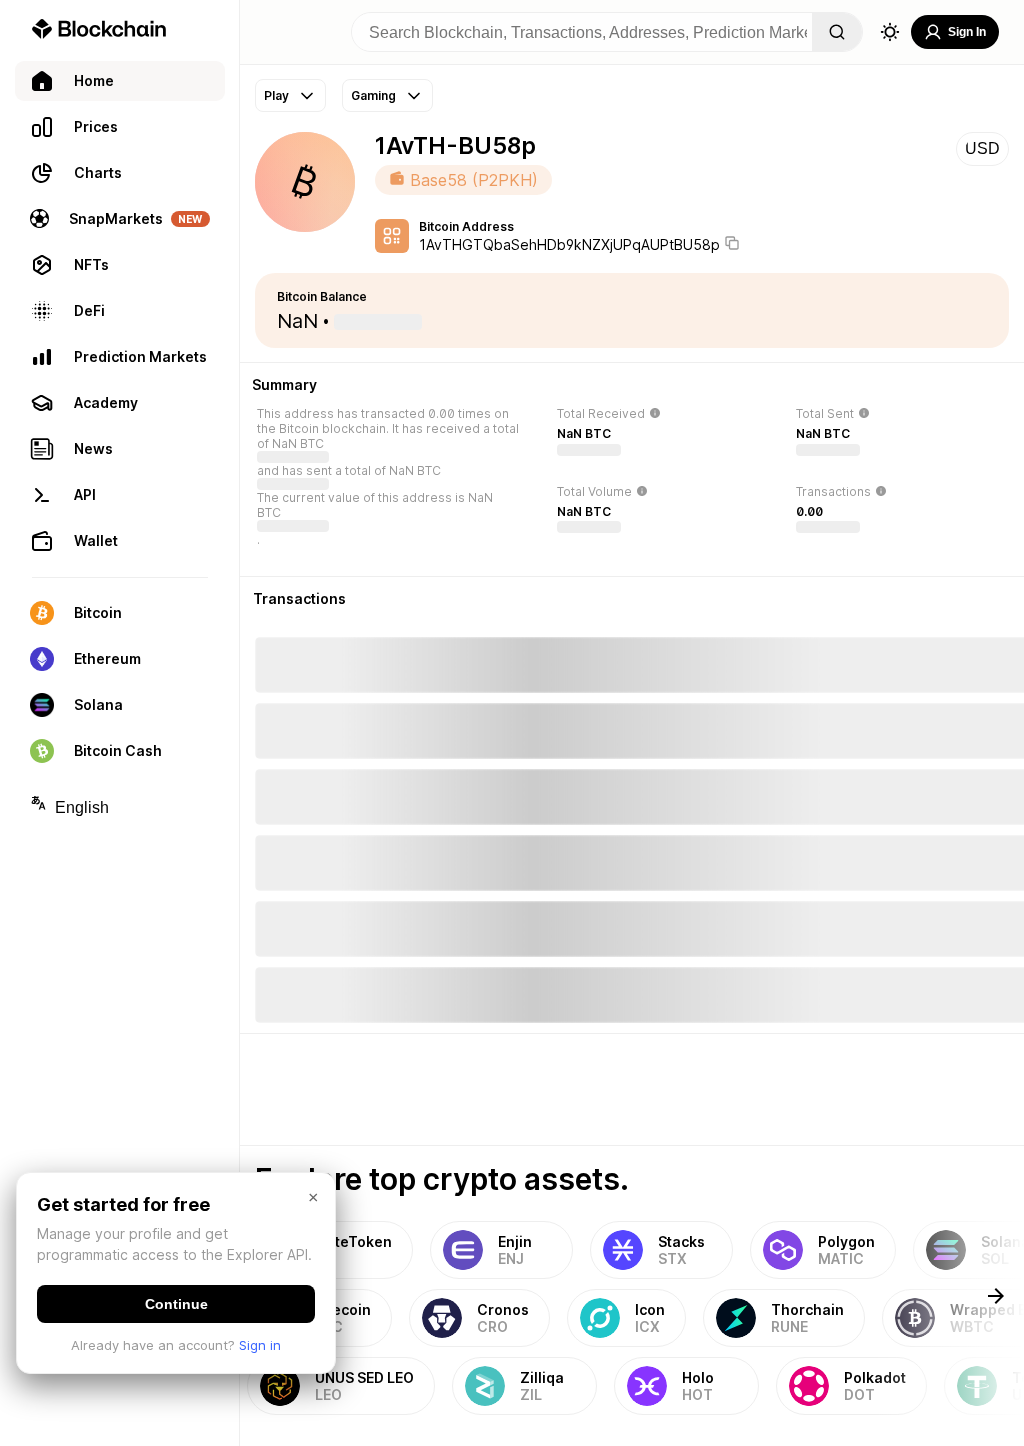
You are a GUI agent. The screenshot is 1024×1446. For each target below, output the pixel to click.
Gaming (373, 95)
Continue (176, 1304)
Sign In (967, 32)
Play (276, 95)
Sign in (260, 1345)
